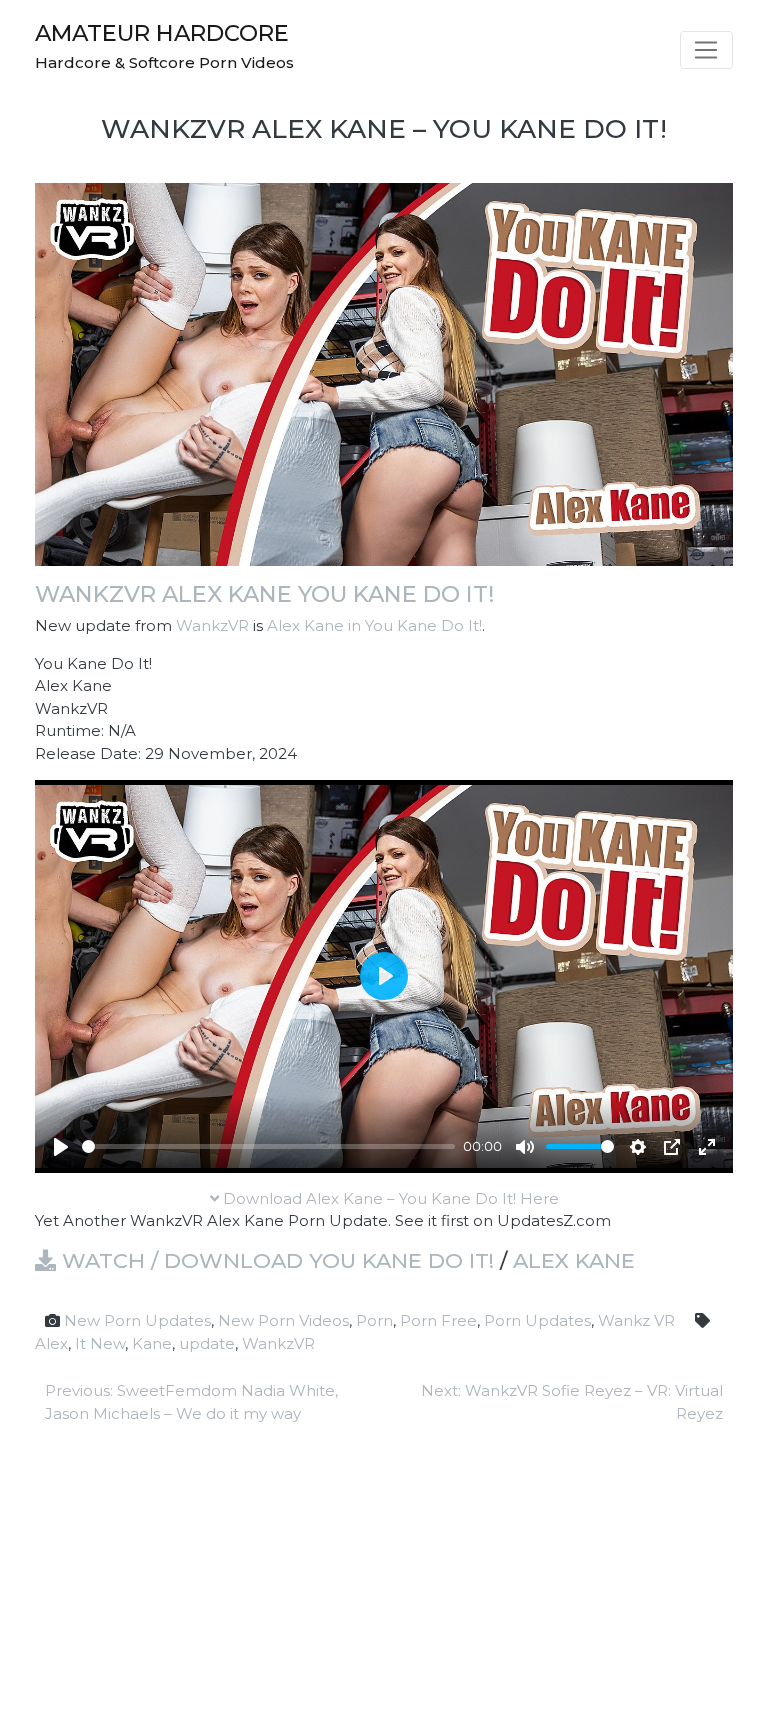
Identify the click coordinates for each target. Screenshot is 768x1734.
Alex (51, 1343)
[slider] (268, 1146)
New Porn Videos (283, 1320)
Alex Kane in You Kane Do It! (374, 625)
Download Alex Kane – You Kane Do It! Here (389, 1198)
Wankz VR (636, 1320)
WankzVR (212, 625)
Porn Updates (537, 1320)
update (207, 1343)
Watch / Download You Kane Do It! (275, 1260)
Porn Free (438, 1320)
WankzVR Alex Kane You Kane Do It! (264, 594)
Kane (152, 1343)
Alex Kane (574, 1260)
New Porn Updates (137, 1320)
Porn (374, 1320)
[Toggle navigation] (706, 50)
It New (100, 1343)
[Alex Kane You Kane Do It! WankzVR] (384, 372)
